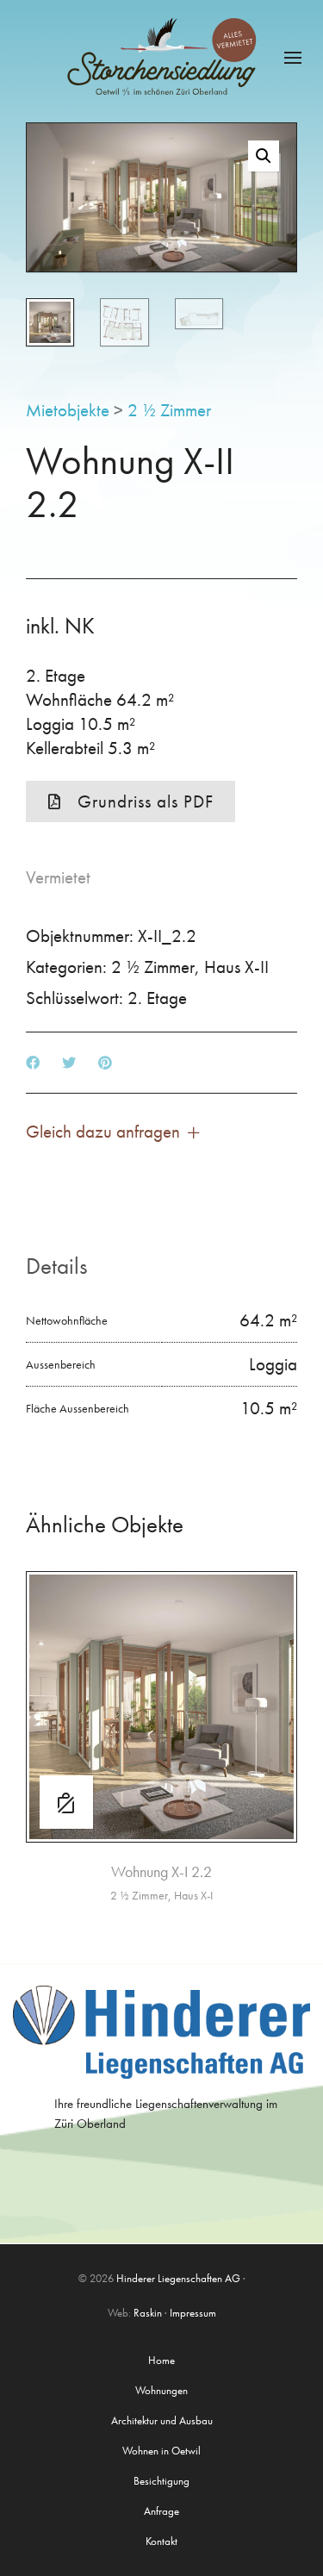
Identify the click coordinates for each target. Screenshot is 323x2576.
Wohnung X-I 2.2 (161, 1871)
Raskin (148, 2313)
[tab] (57, 1266)
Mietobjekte (68, 410)
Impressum (193, 2313)
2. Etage (157, 998)
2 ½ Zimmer (169, 410)
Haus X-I (193, 1895)
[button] (264, 156)
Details (57, 1266)
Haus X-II (236, 967)
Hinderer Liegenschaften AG (178, 2278)
